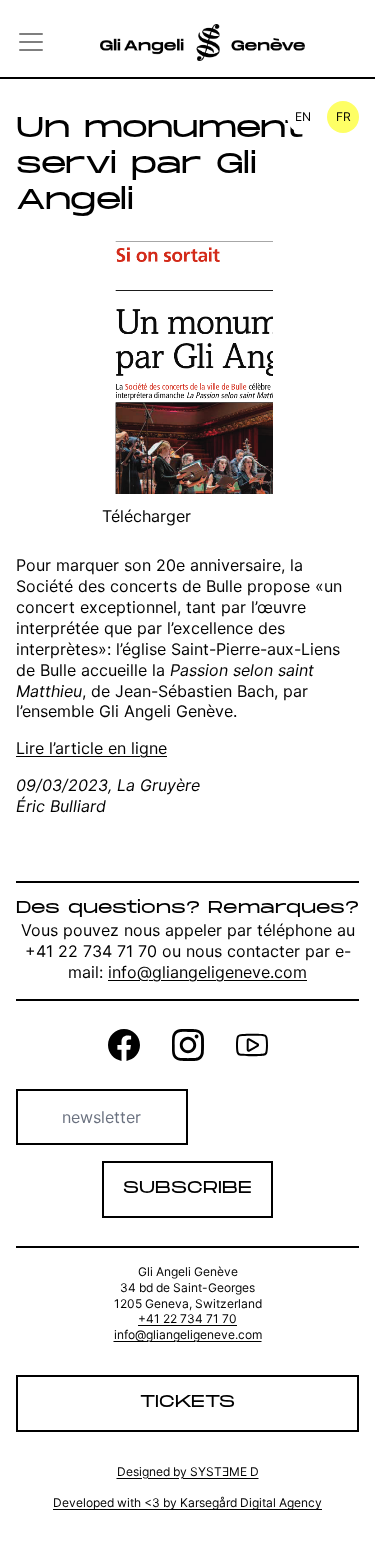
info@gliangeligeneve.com (207, 972)
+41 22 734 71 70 (187, 1318)
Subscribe (187, 1188)
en (303, 116)
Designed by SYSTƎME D (188, 1471)
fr (343, 116)
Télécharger (146, 516)
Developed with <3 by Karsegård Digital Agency (187, 1502)
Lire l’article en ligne (91, 748)
